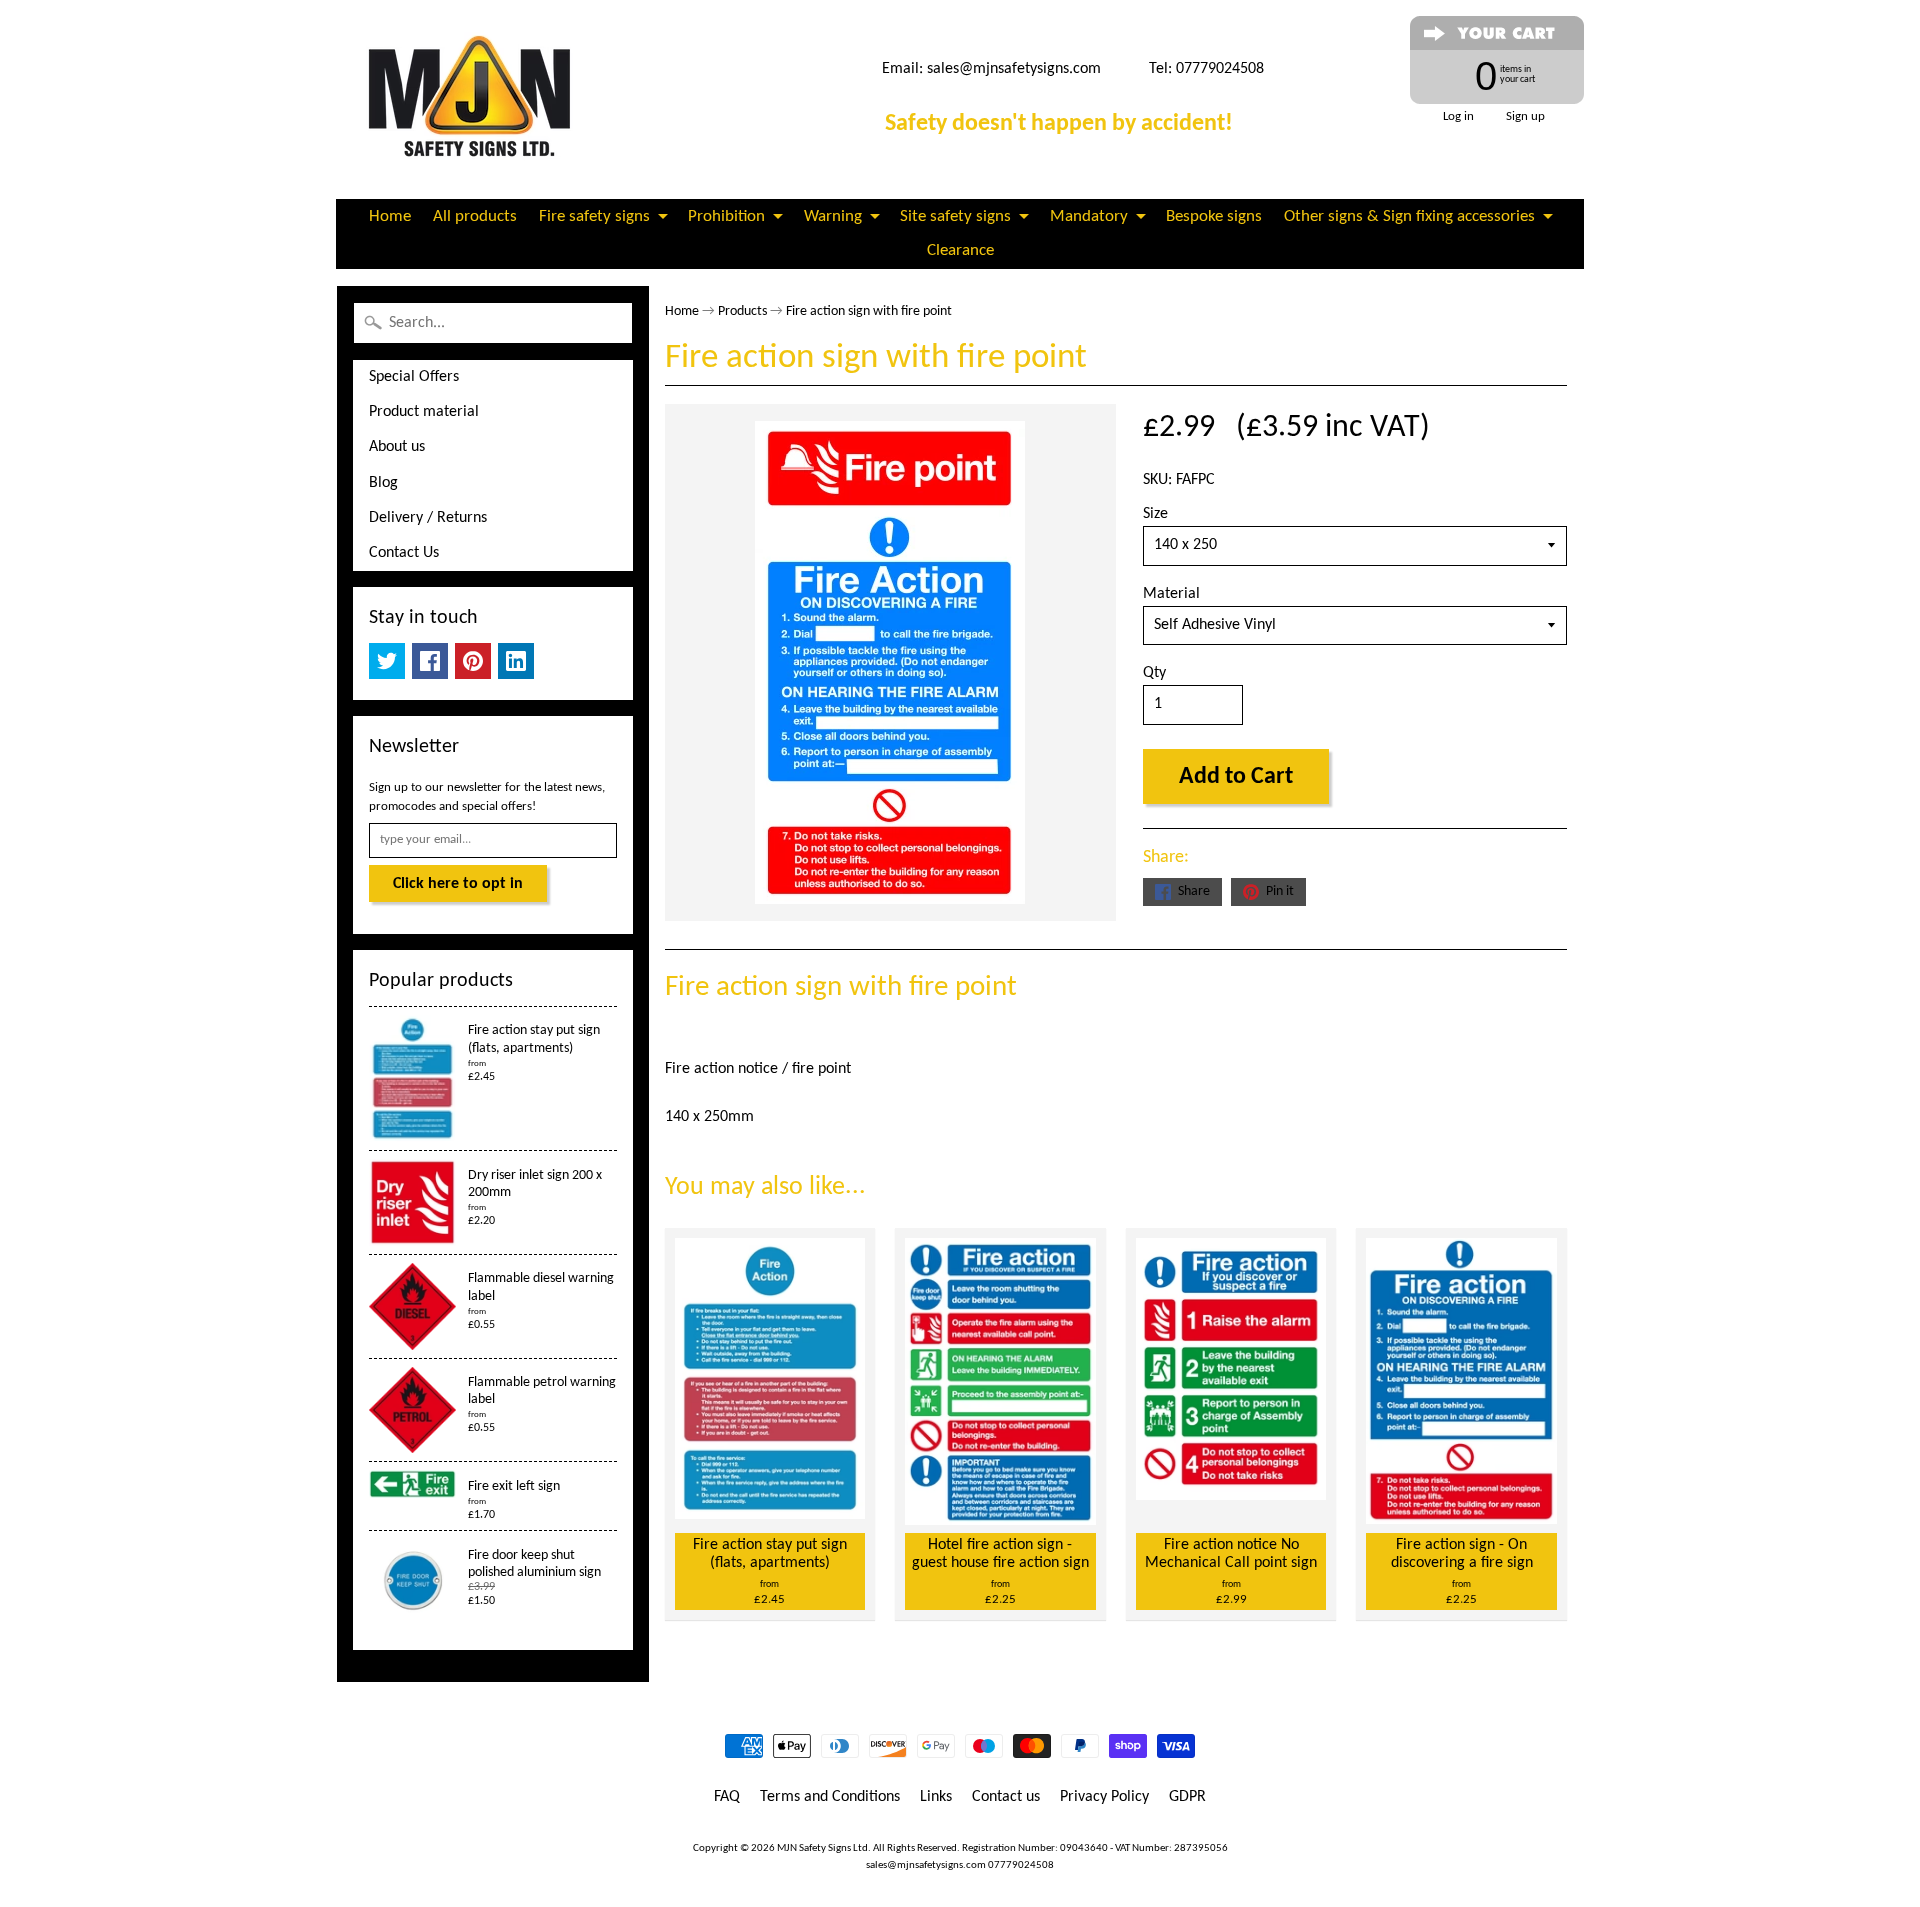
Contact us (1006, 1797)
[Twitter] (387, 661)
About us (397, 447)
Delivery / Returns (428, 518)
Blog (383, 483)
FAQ (727, 1797)
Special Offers (414, 377)
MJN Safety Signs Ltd (822, 1848)
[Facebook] (430, 661)
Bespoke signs (1214, 216)
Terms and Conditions (830, 1797)
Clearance (960, 250)
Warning (833, 216)
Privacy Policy (1104, 1797)
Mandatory (1089, 216)
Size (1155, 514)
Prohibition (726, 216)
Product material (424, 412)
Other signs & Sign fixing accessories (1409, 216)
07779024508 (1021, 1865)
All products (475, 216)
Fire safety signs (594, 216)
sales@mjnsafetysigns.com (1014, 69)
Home (390, 216)
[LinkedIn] (516, 661)
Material (1171, 594)
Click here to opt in (458, 884)
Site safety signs (955, 216)
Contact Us (404, 553)
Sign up (1525, 116)
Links (936, 1797)
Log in (1458, 116)
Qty (1154, 673)
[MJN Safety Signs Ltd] (476, 99)
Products (742, 311)
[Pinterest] (473, 661)
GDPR (1187, 1797)
